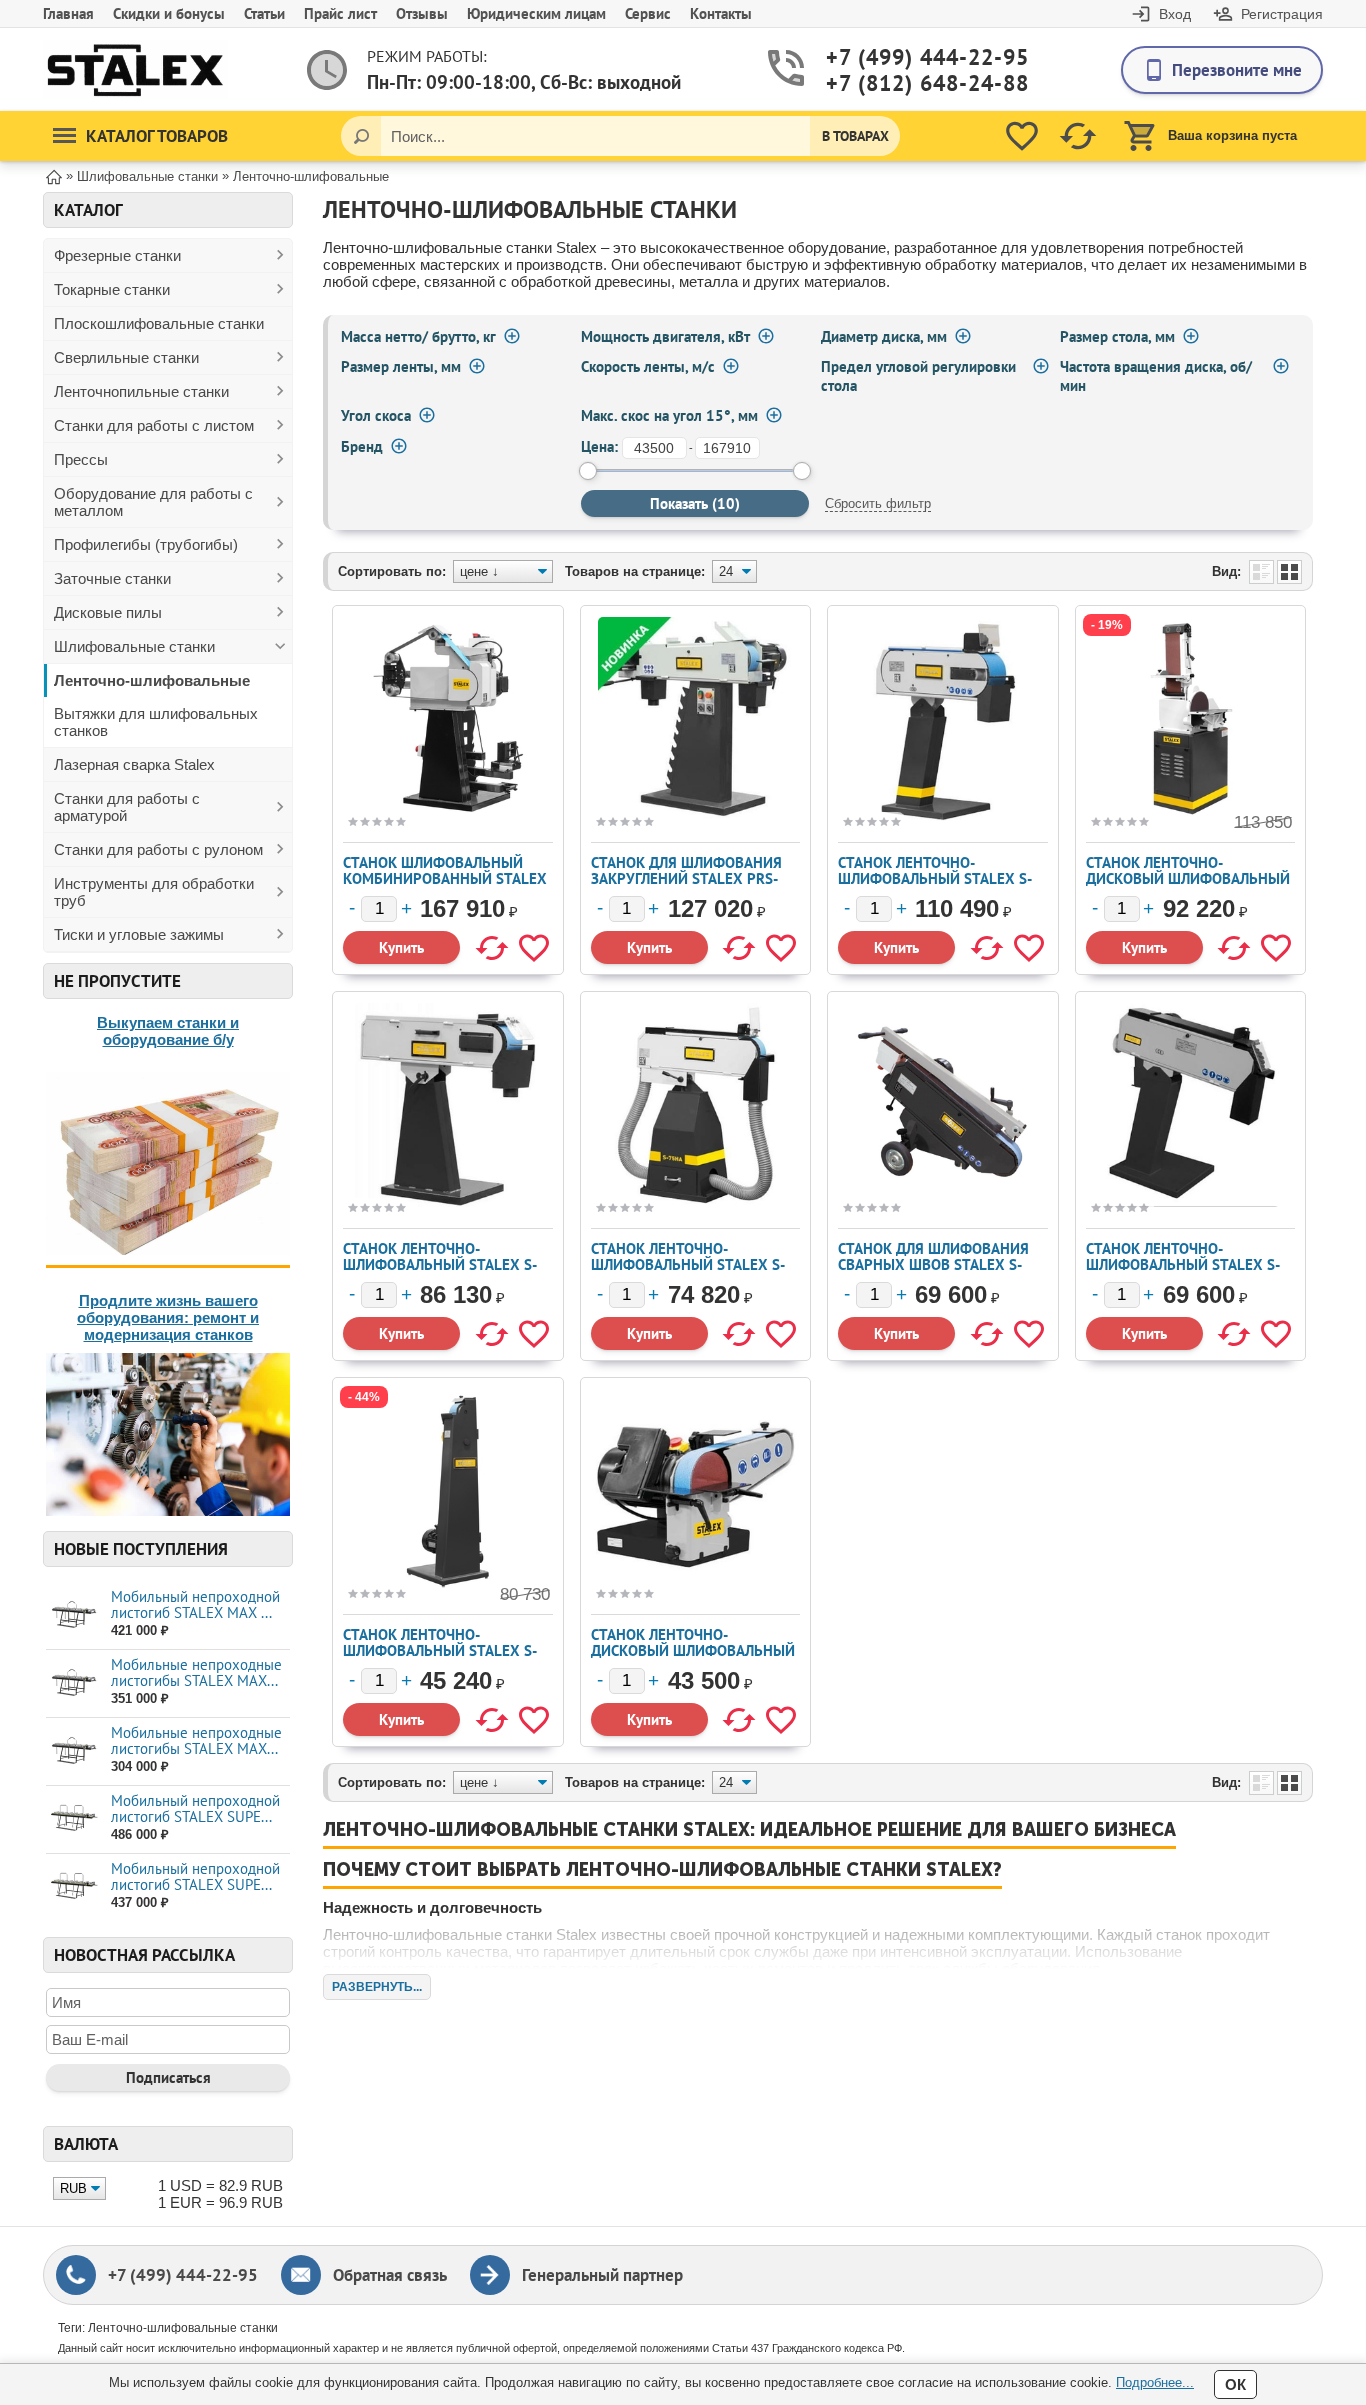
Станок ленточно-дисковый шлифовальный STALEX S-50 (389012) (693, 1650)
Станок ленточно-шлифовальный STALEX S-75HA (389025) (688, 1264)
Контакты (721, 13)
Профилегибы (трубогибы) (146, 544)
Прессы (81, 459)
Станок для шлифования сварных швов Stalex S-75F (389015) (933, 1264)
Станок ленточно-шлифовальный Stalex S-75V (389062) (440, 1650)
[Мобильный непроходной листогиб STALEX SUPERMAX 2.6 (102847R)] (73, 1886)
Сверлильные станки (126, 357)
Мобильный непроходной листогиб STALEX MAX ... (195, 1604)
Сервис (648, 13)
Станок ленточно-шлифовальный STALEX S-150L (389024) (440, 1264)
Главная (68, 13)
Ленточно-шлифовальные (152, 680)
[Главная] (54, 175)
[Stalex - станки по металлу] (135, 69)
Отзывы (422, 13)
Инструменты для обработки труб (154, 892)
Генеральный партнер (602, 2275)
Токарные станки (112, 289)
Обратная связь (390, 2275)
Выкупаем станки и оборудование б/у (168, 1031)
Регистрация (1282, 14)
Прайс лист (340, 13)
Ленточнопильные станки (141, 391)
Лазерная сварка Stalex (134, 764)
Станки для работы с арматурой (127, 807)
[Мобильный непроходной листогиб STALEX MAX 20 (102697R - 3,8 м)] (73, 1614)
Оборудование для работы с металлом (153, 502)
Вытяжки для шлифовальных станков (156, 722)
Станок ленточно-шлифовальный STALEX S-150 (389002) (935, 878)
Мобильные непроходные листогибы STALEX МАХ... (196, 1672)
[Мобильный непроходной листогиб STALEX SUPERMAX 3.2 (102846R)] (73, 1818)
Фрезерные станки (117, 255)
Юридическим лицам (536, 13)
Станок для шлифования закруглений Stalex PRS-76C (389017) (686, 878)
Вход (1175, 14)
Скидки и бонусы (169, 13)
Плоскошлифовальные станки (159, 323)
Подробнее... (1155, 2382)
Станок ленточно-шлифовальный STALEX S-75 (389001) (1183, 1264)
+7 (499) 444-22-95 (904, 57)
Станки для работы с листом (154, 425)
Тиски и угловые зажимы (139, 934)
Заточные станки (112, 578)
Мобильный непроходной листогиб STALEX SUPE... (195, 1808)
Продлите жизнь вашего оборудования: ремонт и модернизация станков (168, 1317)
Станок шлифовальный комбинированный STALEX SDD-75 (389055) (445, 878)
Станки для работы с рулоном (158, 849)
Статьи (264, 13)
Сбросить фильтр (878, 503)
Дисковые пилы (108, 612)
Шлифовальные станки (134, 646)
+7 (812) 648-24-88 (904, 83)
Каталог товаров (157, 136)
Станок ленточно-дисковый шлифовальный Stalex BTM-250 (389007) (1188, 878)
